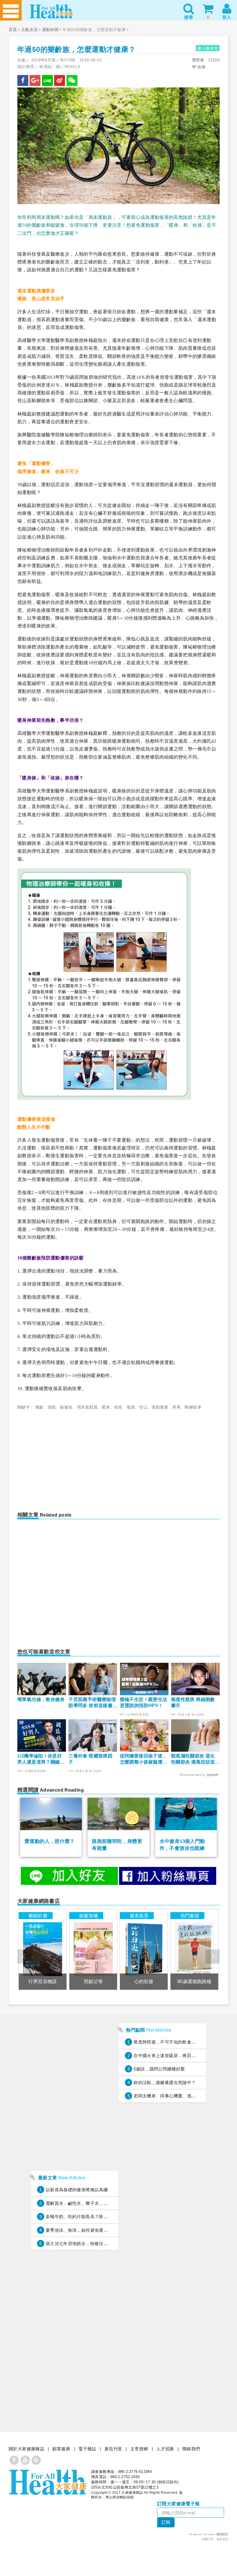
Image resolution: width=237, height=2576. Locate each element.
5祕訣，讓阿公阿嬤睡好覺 (159, 2069)
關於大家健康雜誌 (26, 2449)
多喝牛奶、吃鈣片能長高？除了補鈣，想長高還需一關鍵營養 (106, 2217)
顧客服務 (61, 2449)
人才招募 (165, 2449)
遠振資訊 (223, 2539)
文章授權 (139, 2449)
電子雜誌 (87, 2449)
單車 (176, 1407)
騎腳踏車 (193, 1407)
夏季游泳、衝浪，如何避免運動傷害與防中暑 (90, 2230)
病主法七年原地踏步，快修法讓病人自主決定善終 (95, 2243)
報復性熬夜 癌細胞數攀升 (193, 1702)
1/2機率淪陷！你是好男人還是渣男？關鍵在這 (41, 1759)
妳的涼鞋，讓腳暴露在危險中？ (165, 2082)
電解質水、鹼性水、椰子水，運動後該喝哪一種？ (95, 2203)
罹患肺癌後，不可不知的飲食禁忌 (167, 2042)
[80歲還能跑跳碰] (194, 1949)
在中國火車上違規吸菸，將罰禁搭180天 (173, 2056)
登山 (143, 1407)
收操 (118, 1407)
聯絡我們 (191, 2449)
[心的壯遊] (144, 1949)
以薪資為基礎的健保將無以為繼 (77, 2190)
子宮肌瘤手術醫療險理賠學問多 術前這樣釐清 (92, 1703)
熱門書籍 (190, 1916)
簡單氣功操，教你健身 (41, 1699)
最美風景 (139, 1916)
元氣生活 (29, 30)
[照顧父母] (93, 1949)
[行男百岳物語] (42, 1949)
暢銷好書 (38, 1916)
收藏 (201, 67)
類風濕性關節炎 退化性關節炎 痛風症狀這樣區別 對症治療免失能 (193, 1759)
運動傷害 (160, 1407)
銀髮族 (66, 1407)
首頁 (13, 30)
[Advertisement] (69, 1457)
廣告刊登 (113, 2449)
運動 (52, 1407)
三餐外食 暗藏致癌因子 (90, 1759)
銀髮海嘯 (89, 1916)
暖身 (106, 1407)
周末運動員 (87, 1407)
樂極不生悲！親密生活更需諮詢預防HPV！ (144, 1702)
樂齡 (39, 1407)
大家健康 (48, 2482)
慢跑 (131, 1407)
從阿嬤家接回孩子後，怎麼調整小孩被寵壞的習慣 (144, 1759)
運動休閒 (50, 30)
